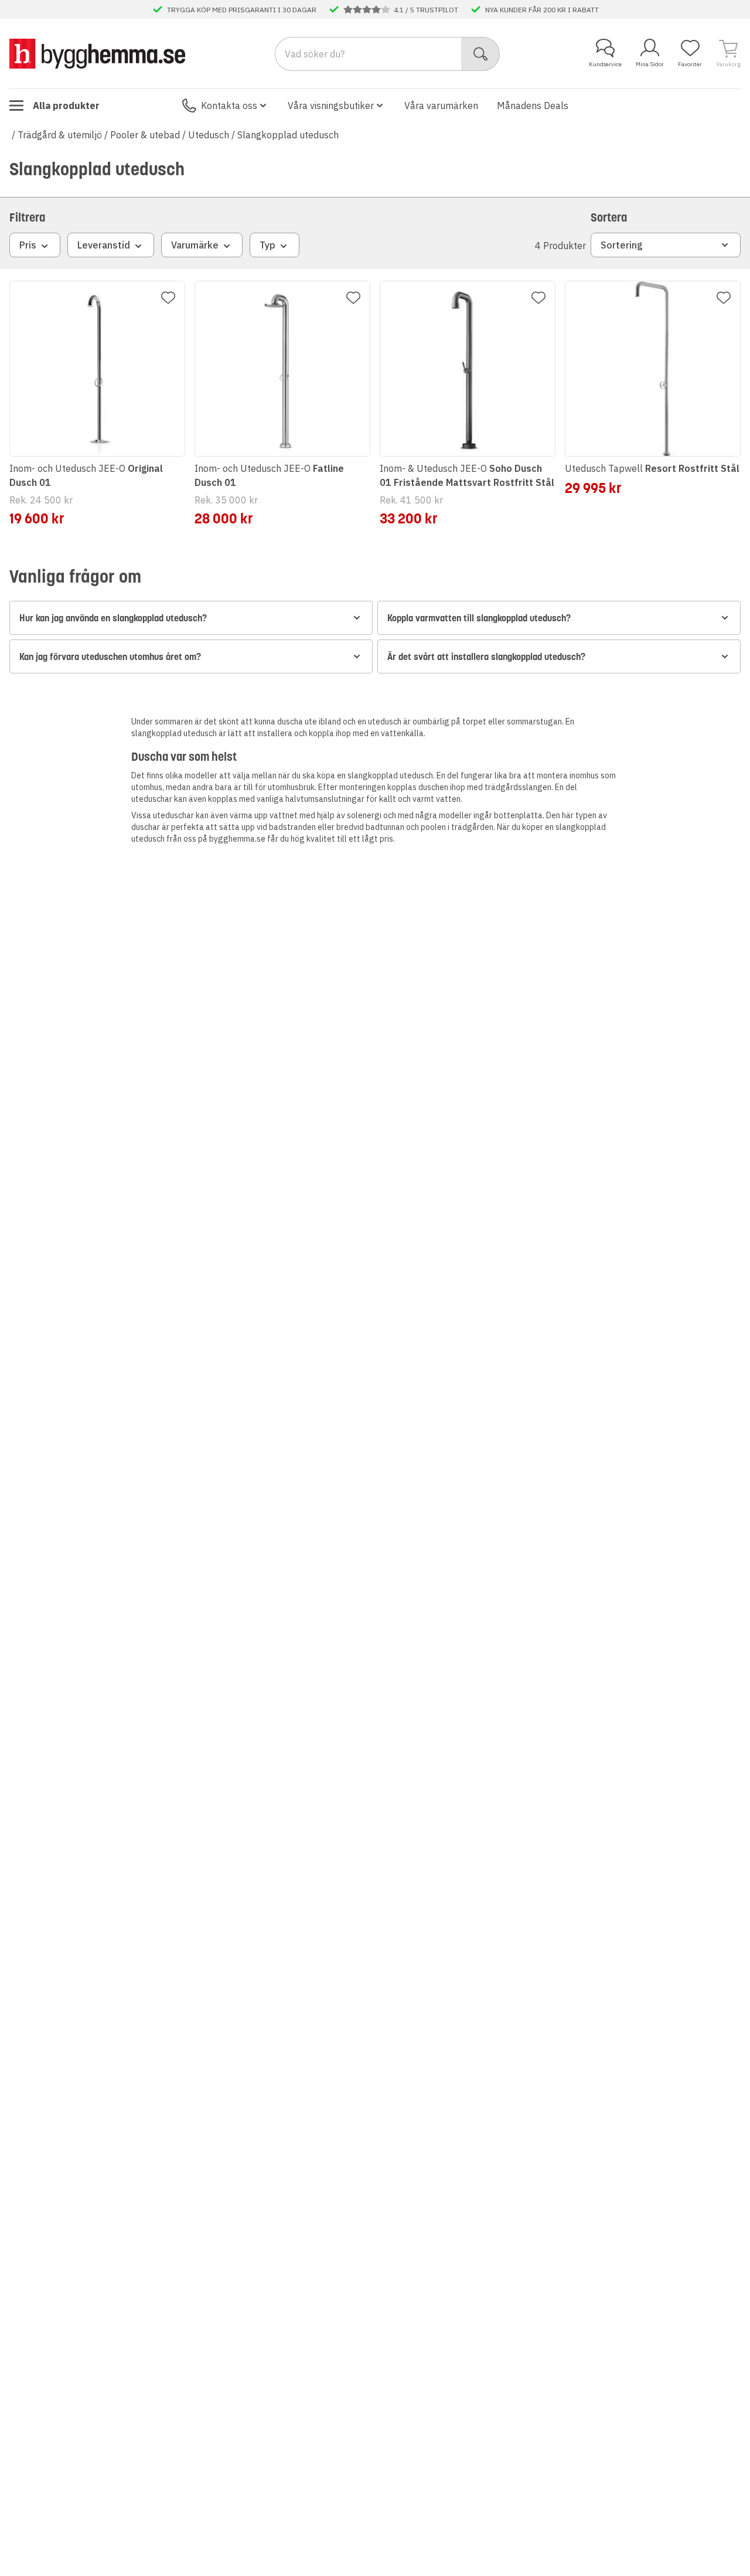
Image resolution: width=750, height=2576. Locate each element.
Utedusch (209, 135)
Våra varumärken (441, 106)
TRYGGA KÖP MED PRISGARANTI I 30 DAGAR (242, 9)
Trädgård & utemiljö (60, 135)
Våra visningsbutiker (331, 106)
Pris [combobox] (28, 245)
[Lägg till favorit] (168, 298)
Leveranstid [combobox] (104, 245)
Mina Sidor (650, 64)
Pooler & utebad (145, 135)
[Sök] (481, 54)
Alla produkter (66, 106)
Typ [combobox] (267, 245)
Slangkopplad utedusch (288, 135)
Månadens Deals (533, 106)
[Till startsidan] (97, 53)
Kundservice (605, 64)
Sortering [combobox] (622, 245)
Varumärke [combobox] (195, 245)
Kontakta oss (229, 106)
